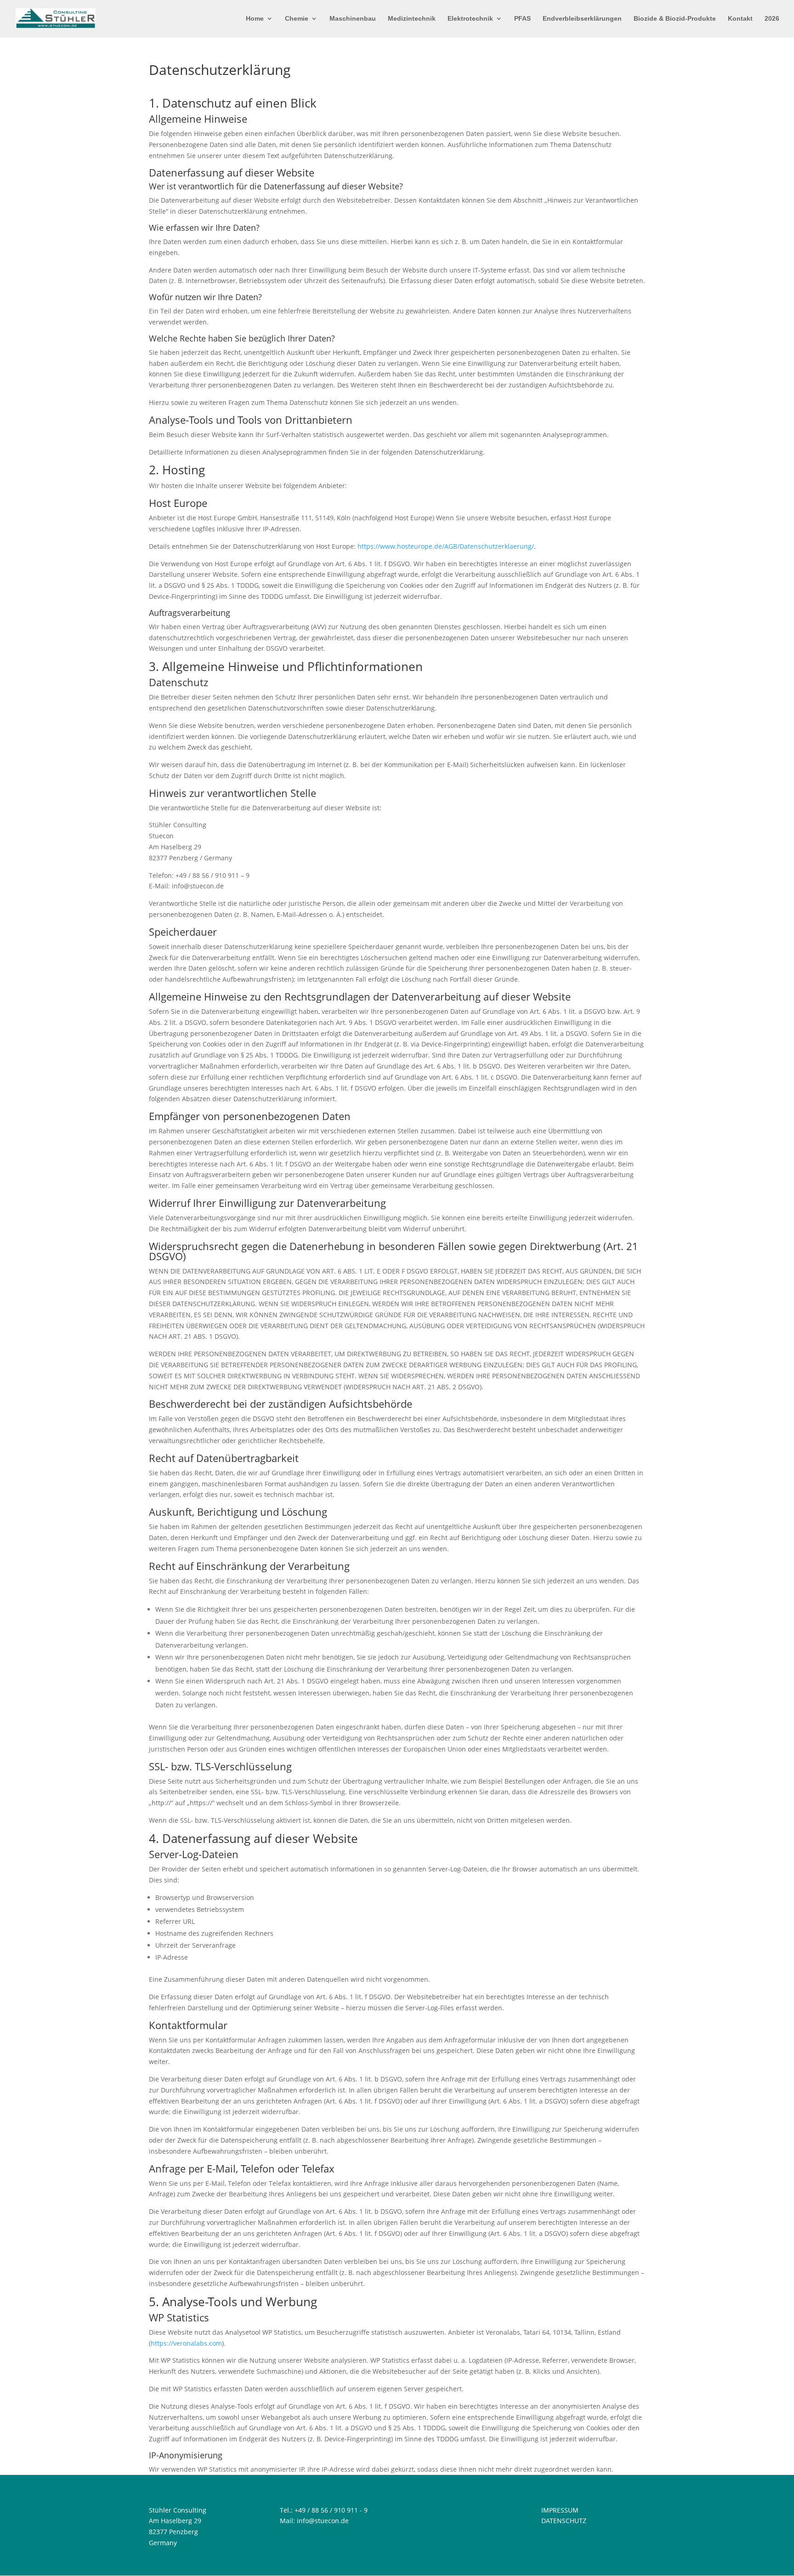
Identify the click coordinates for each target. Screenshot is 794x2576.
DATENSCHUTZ (564, 2521)
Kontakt (740, 19)
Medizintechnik (412, 19)
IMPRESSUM (560, 2510)
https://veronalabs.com (186, 2343)
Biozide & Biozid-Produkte (675, 19)
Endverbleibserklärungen (582, 19)
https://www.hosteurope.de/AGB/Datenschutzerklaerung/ (446, 546)
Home (255, 19)
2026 (772, 19)
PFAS (522, 19)
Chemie (297, 19)
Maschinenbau (353, 19)
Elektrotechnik (470, 19)
